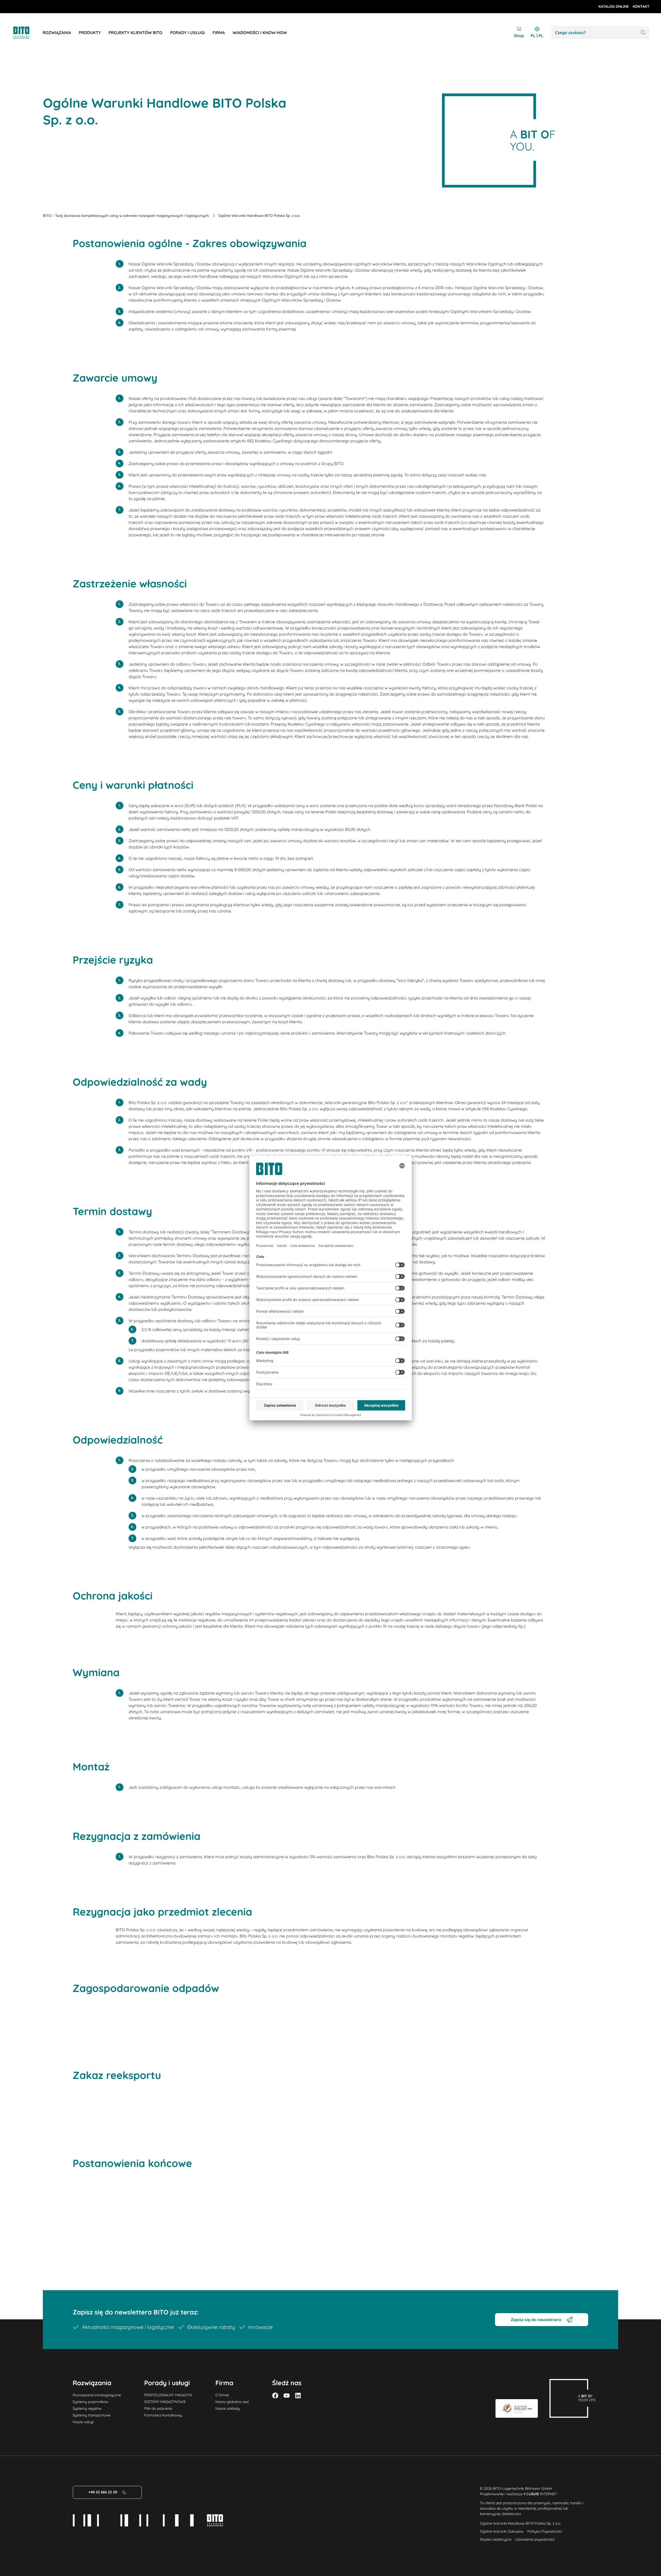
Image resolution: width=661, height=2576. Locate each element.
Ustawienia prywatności (535, 2539)
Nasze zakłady (227, 2408)
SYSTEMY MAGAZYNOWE (165, 2402)
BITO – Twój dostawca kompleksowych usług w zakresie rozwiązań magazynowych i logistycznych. (126, 216)
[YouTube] (287, 2396)
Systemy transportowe (92, 2415)
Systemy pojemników (91, 2402)
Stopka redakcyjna (495, 2539)
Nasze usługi (83, 2422)
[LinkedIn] (298, 2396)
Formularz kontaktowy (163, 2415)
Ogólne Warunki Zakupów (502, 2531)
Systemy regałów (87, 2408)
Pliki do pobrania (158, 2408)
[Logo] (27, 33)
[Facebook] (275, 2396)
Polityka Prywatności (545, 2531)
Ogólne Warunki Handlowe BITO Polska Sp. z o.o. (520, 2523)
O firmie (222, 2395)
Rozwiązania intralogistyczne (97, 2395)
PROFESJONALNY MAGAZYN (168, 2395)
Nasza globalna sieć (232, 2402)
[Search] (643, 33)
